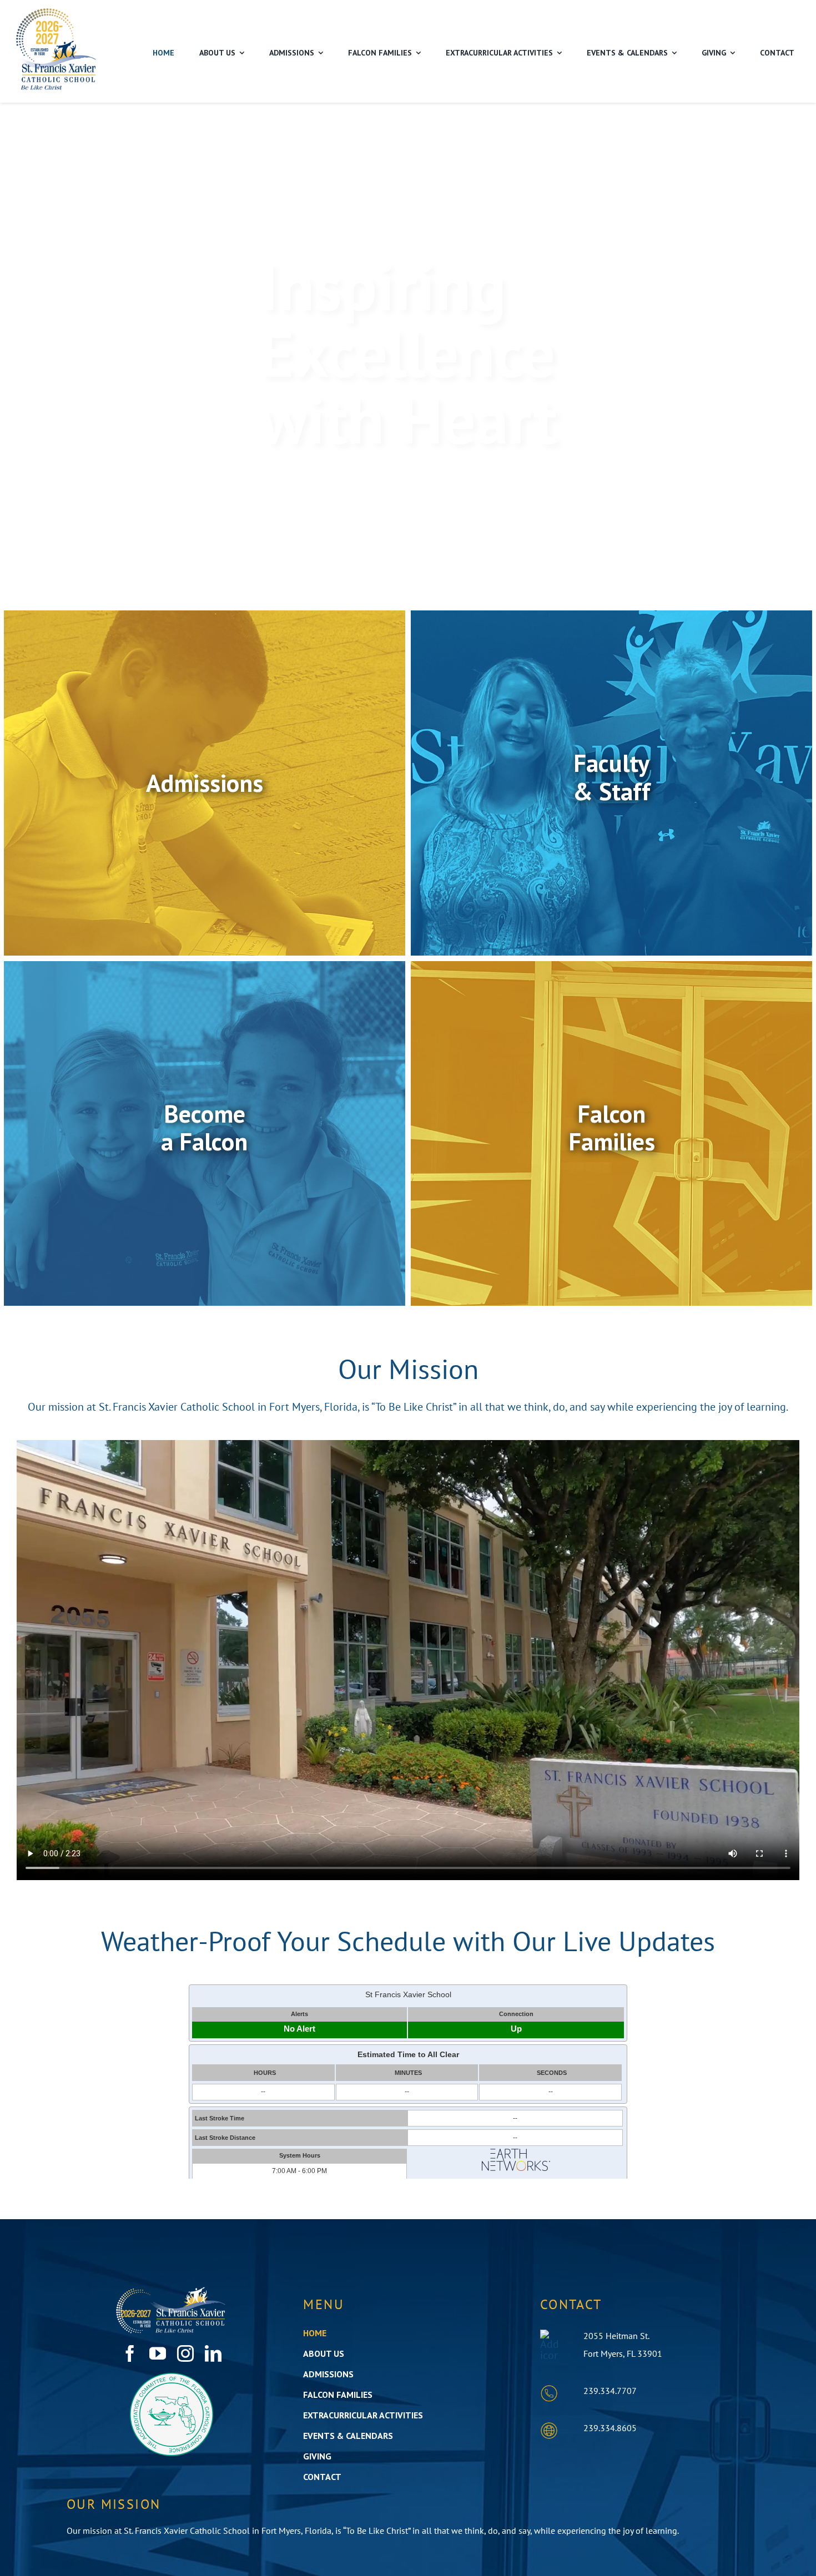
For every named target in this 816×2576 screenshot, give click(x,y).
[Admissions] (205, 783)
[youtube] (158, 2353)
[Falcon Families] (611, 1133)
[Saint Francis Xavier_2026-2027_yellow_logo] (56, 12)
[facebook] (130, 2353)
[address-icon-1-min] (549, 2335)
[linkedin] (213, 2353)
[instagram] (185, 2353)
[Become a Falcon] (205, 1133)
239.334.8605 (610, 2428)
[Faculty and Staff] (611, 783)
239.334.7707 (610, 2391)
